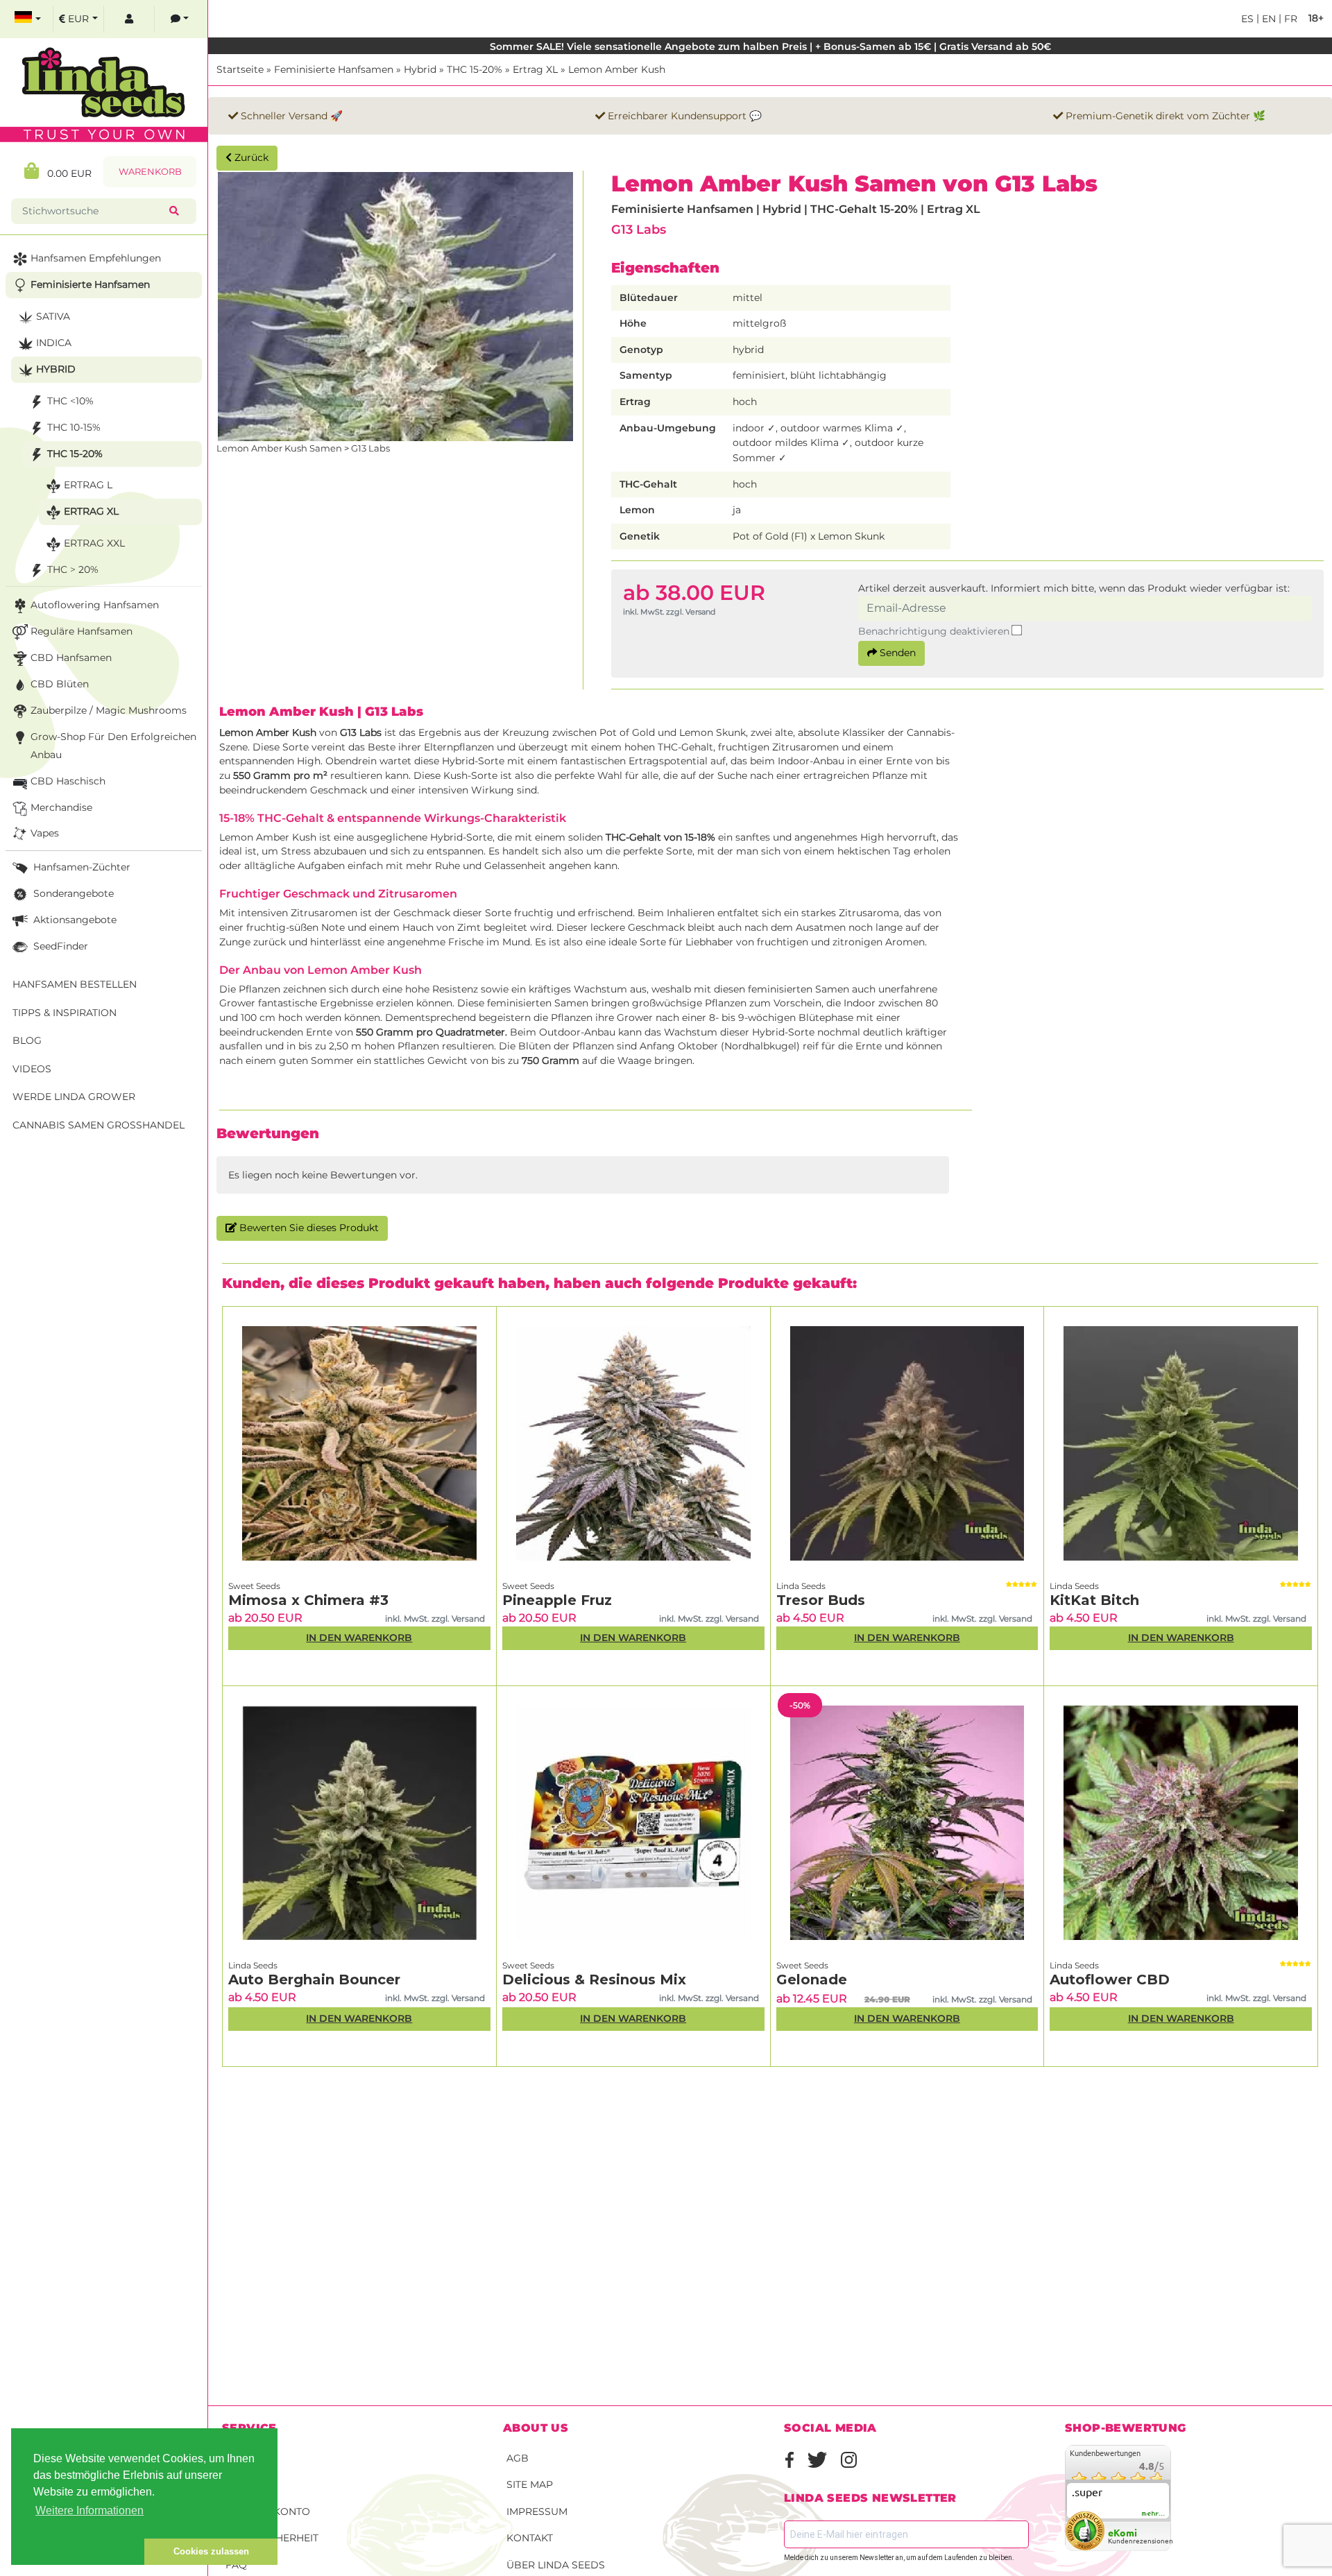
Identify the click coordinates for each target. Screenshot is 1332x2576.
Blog (27, 1040)
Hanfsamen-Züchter (80, 867)
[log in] (129, 19)
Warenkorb (150, 172)
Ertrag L (88, 485)
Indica (54, 343)
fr (1289, 19)
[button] (78, 2552)
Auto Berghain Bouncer (314, 1980)
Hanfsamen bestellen (75, 984)
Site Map (530, 2484)
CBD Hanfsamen (71, 658)
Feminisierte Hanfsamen (334, 69)
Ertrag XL (535, 69)
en (1267, 19)
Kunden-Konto (268, 2511)
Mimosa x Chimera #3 (308, 1600)
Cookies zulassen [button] (211, 2551)
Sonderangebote (72, 893)
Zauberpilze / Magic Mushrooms (109, 710)
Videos (32, 1069)
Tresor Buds (821, 1600)
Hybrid (420, 69)
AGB (518, 2458)
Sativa (53, 316)
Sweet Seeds (254, 1586)
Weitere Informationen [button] (89, 2510)
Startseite (240, 69)
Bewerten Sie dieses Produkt (308, 1228)
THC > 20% (73, 569)
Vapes (45, 833)
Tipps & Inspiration (65, 1013)
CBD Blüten (60, 684)
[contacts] (180, 19)
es (1247, 19)
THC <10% (70, 401)
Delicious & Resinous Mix (594, 1980)
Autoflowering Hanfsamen (95, 605)
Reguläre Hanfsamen (82, 631)
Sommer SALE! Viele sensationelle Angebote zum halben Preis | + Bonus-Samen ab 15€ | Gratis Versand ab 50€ (770, 46)
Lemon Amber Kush (617, 69)
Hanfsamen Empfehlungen (96, 258)
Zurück (250, 157)
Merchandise (61, 807)
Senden (896, 653)
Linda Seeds (801, 1586)
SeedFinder (59, 946)
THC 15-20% (475, 69)
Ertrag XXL (94, 543)
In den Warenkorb (359, 1638)
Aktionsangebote (74, 920)
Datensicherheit (272, 2538)
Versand (250, 2458)
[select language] (28, 19)
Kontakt (530, 2538)
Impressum (537, 2511)
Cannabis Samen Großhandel (99, 1125)
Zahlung (250, 2484)
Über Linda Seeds (556, 2565)
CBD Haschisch (68, 781)
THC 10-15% (74, 427)
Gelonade (812, 1980)
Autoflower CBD (1110, 1980)
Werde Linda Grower (74, 1097)
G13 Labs (639, 229)
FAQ (236, 2565)
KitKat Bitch (1094, 1600)
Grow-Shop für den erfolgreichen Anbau (113, 746)
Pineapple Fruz (557, 1600)
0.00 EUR (65, 173)
